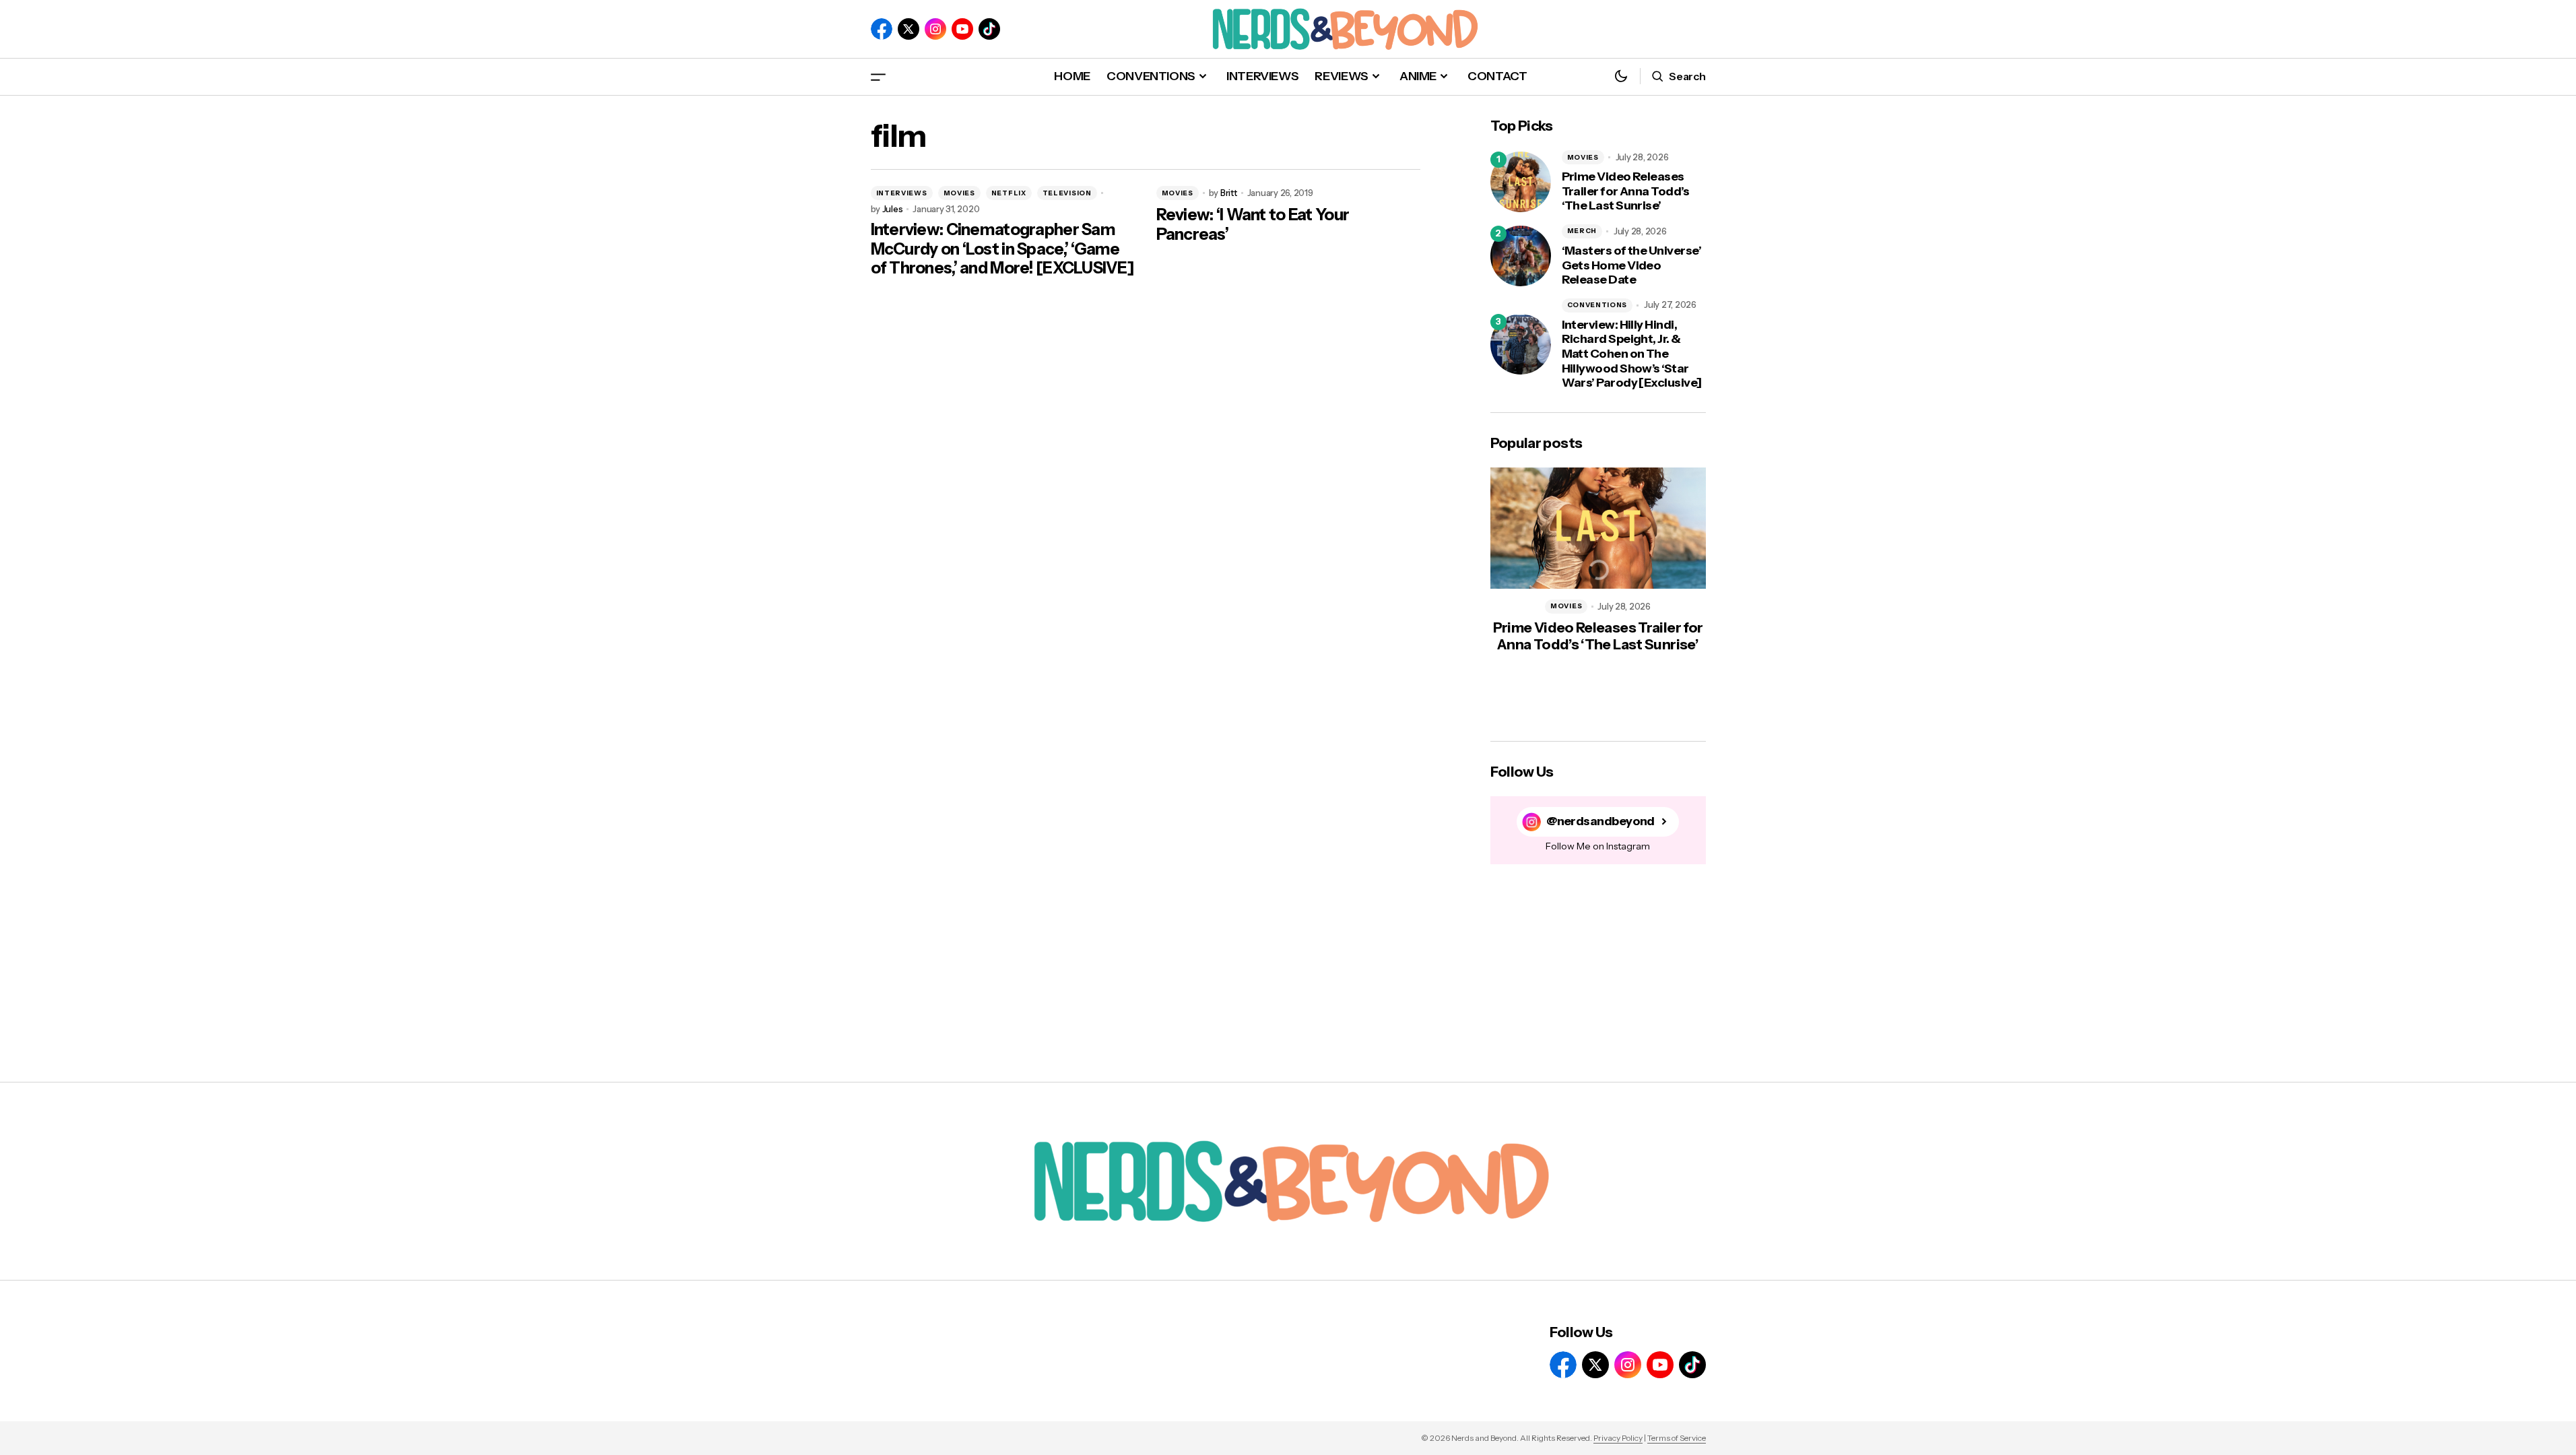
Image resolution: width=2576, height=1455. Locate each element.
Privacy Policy (1618, 1438)
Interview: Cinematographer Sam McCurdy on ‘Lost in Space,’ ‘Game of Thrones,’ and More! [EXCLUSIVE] (1003, 249)
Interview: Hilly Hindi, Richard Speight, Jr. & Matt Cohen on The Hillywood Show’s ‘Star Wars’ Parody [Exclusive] (1632, 354)
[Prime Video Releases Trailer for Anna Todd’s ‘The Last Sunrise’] (1521, 182)
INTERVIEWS (902, 193)
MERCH (1582, 231)
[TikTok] (989, 29)
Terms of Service (1677, 1438)
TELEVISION (1067, 193)
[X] (909, 29)
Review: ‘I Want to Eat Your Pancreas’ (1253, 225)
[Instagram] (935, 29)
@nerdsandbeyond (1600, 821)
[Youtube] (962, 29)
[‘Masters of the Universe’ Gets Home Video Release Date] (1521, 256)
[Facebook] (882, 29)
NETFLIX (1009, 193)
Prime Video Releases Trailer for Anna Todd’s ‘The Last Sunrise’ (1626, 191)
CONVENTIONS (1597, 305)
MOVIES (959, 193)
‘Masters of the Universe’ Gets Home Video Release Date (1632, 265)
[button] (878, 76)
